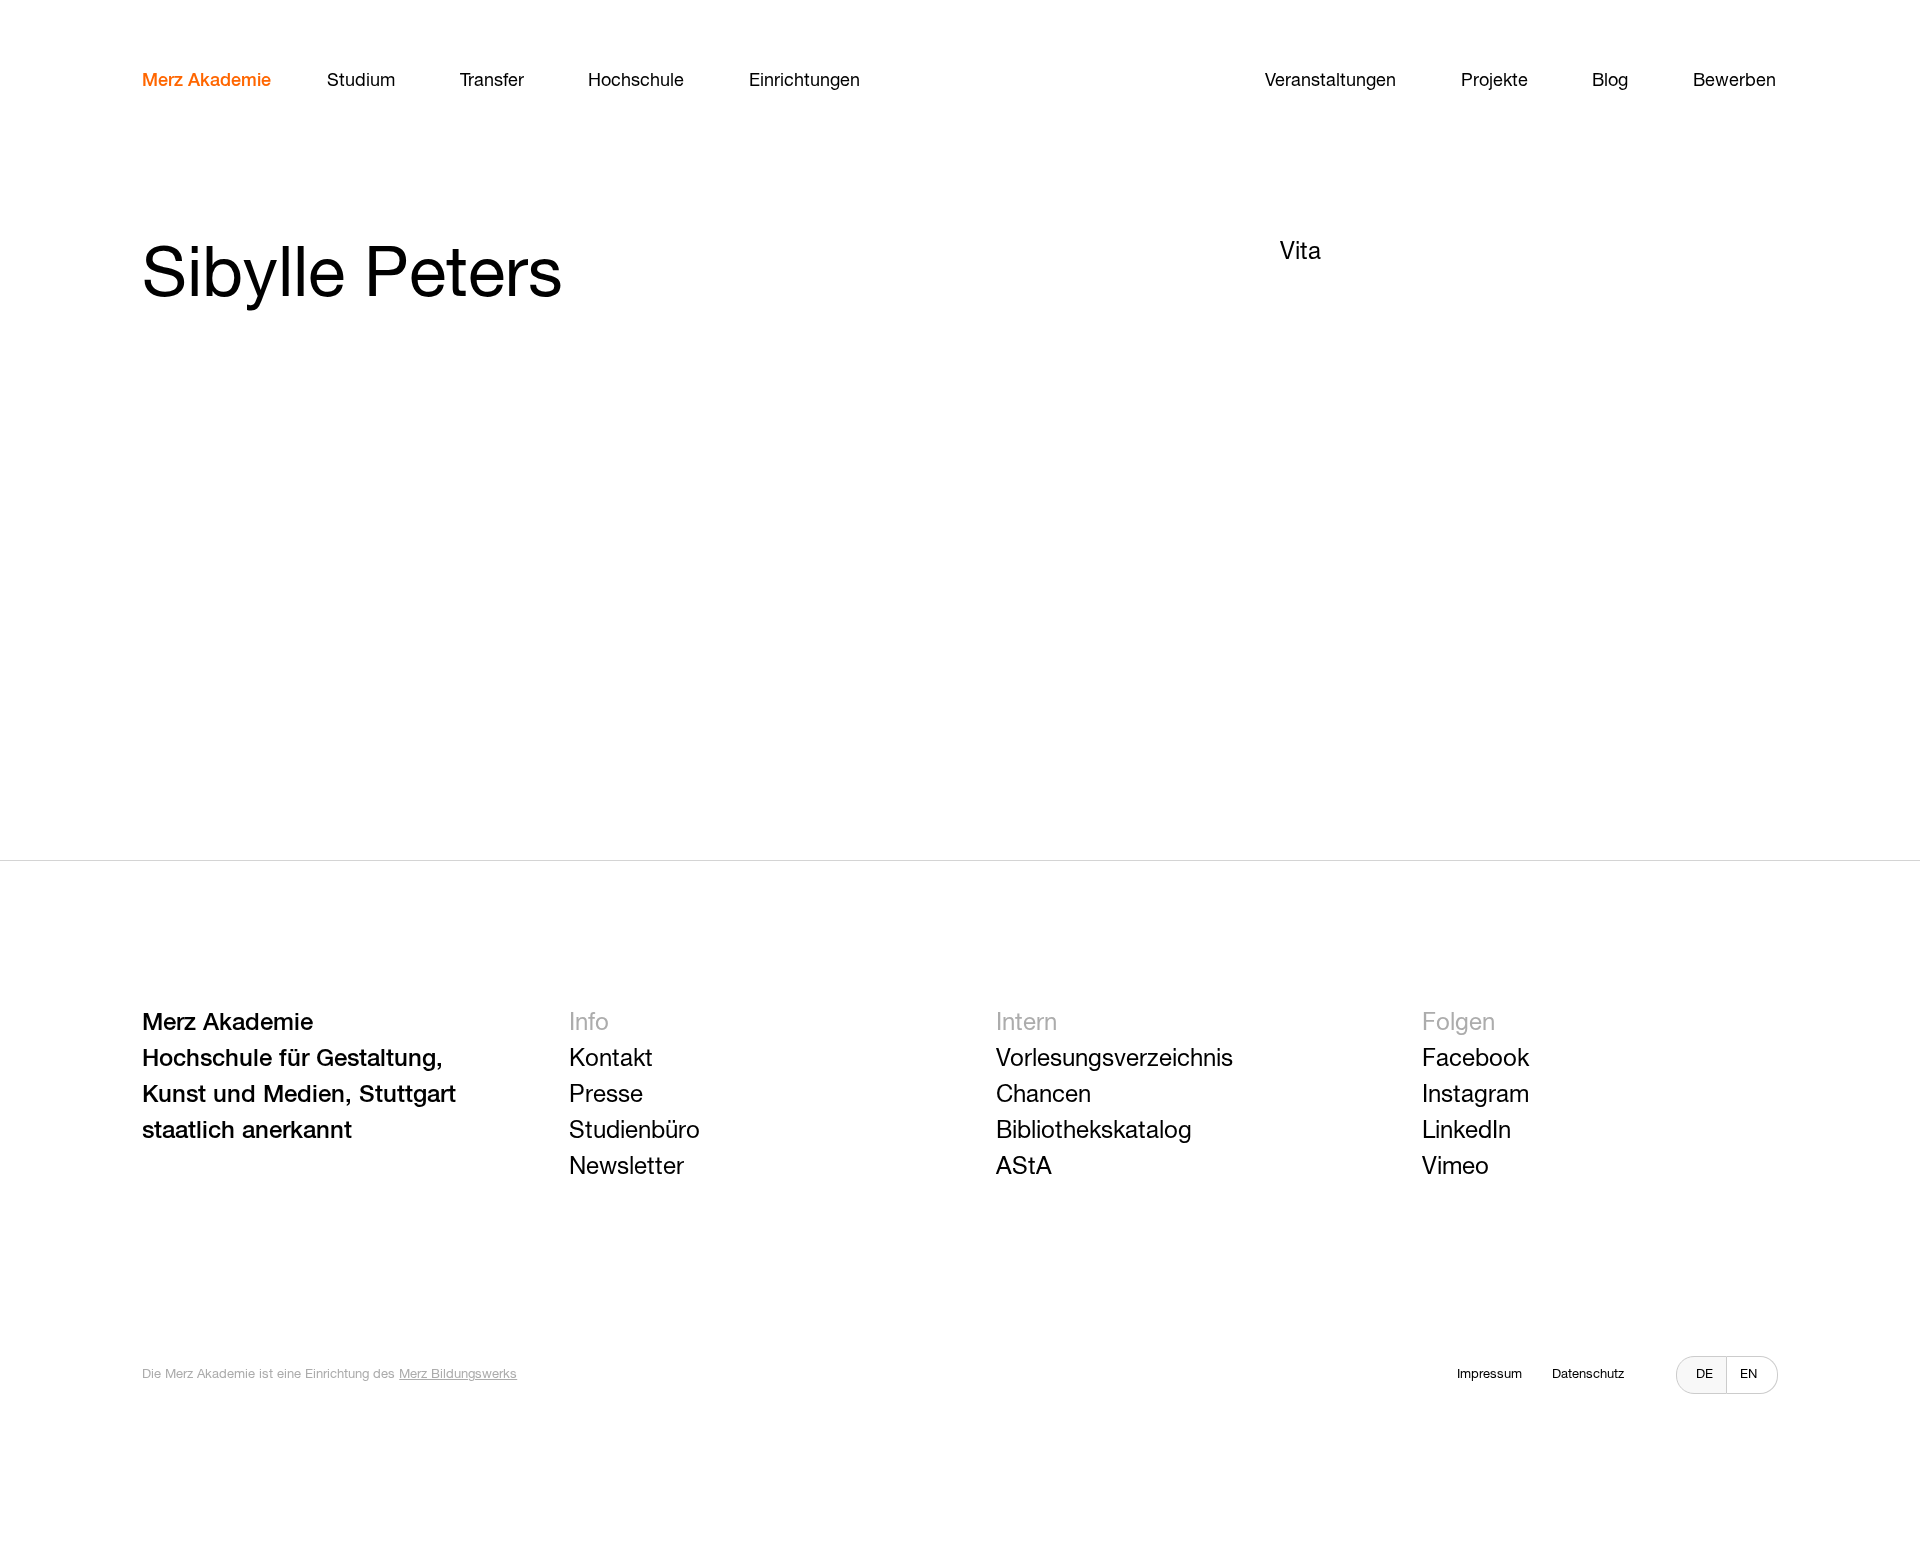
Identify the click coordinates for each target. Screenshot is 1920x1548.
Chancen (1043, 1095)
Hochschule (636, 81)
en (1748, 1374)
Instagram (1475, 1095)
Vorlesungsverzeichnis (1114, 1059)
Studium (361, 81)
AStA (1024, 1167)
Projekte (1494, 81)
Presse (606, 1095)
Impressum (1489, 1374)
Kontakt (611, 1059)
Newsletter (626, 1167)
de (1704, 1374)
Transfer (492, 81)
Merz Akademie (206, 81)
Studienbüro (634, 1131)
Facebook (1475, 1059)
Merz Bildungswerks (458, 1374)
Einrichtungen (804, 81)
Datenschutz (1588, 1374)
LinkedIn (1466, 1131)
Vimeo (1455, 1167)
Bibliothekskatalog (1094, 1131)
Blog (1610, 81)
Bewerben (1734, 81)
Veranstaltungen (1330, 81)
